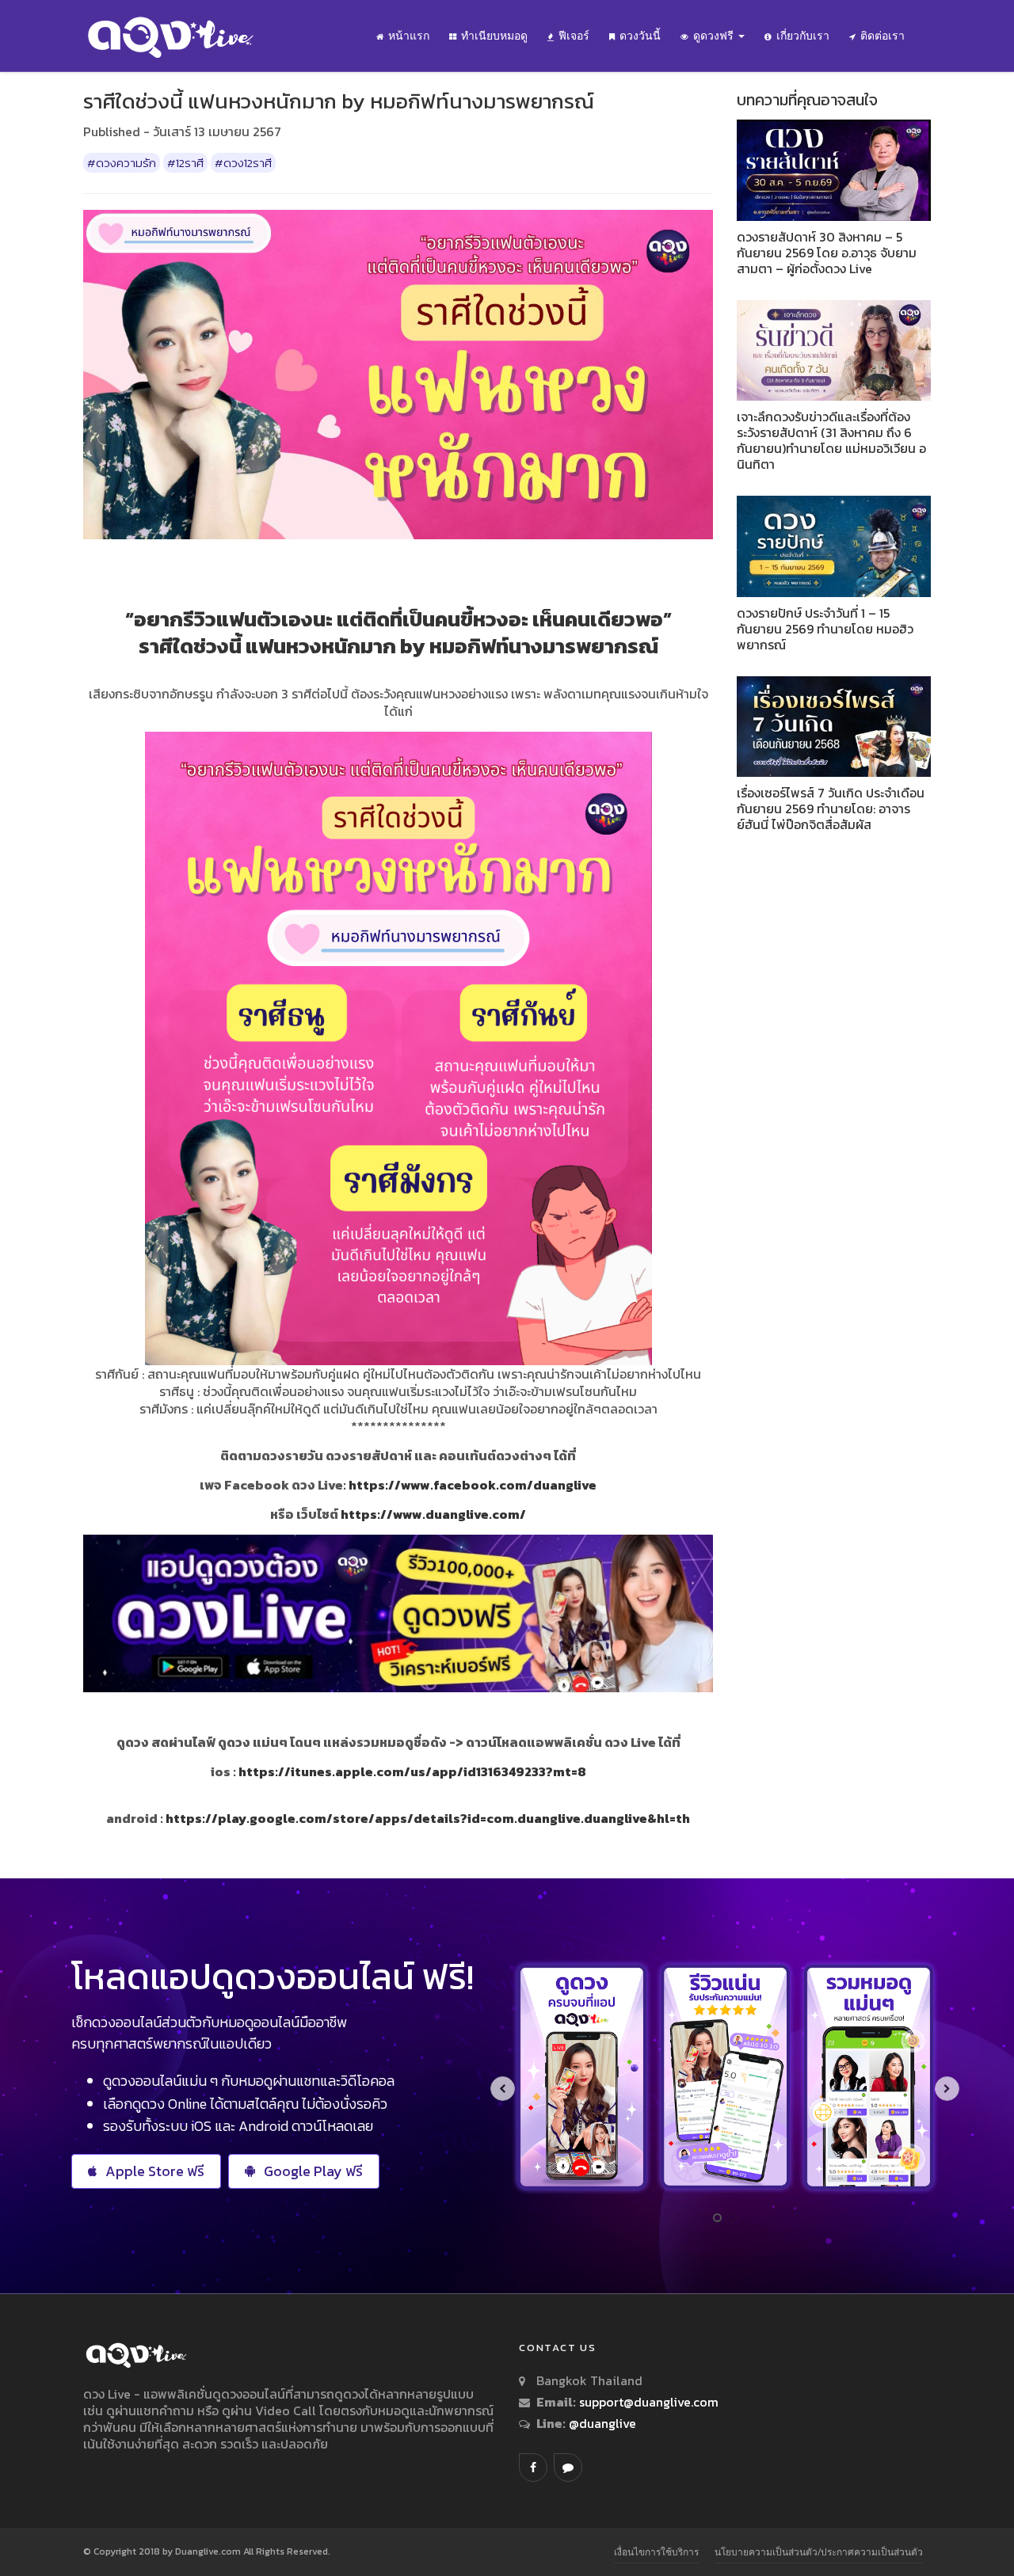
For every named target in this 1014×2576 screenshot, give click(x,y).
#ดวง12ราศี (243, 163)
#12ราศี (185, 163)
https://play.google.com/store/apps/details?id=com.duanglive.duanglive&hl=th (428, 1818)
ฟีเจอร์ (574, 36)
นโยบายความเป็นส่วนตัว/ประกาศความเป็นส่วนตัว (819, 2552)
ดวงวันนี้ (640, 36)
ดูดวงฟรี (715, 36)
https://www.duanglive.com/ (433, 1514)
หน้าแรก (409, 36)
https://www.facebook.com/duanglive (473, 1485)
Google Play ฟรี (313, 2171)
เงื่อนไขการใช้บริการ (656, 2552)
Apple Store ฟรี (155, 2171)
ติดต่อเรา (882, 36)
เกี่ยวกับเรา (803, 36)
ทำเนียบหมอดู (494, 36)
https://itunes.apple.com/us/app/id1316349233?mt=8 (412, 1771)
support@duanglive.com (649, 2402)
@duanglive (601, 2423)
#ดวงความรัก (122, 163)
